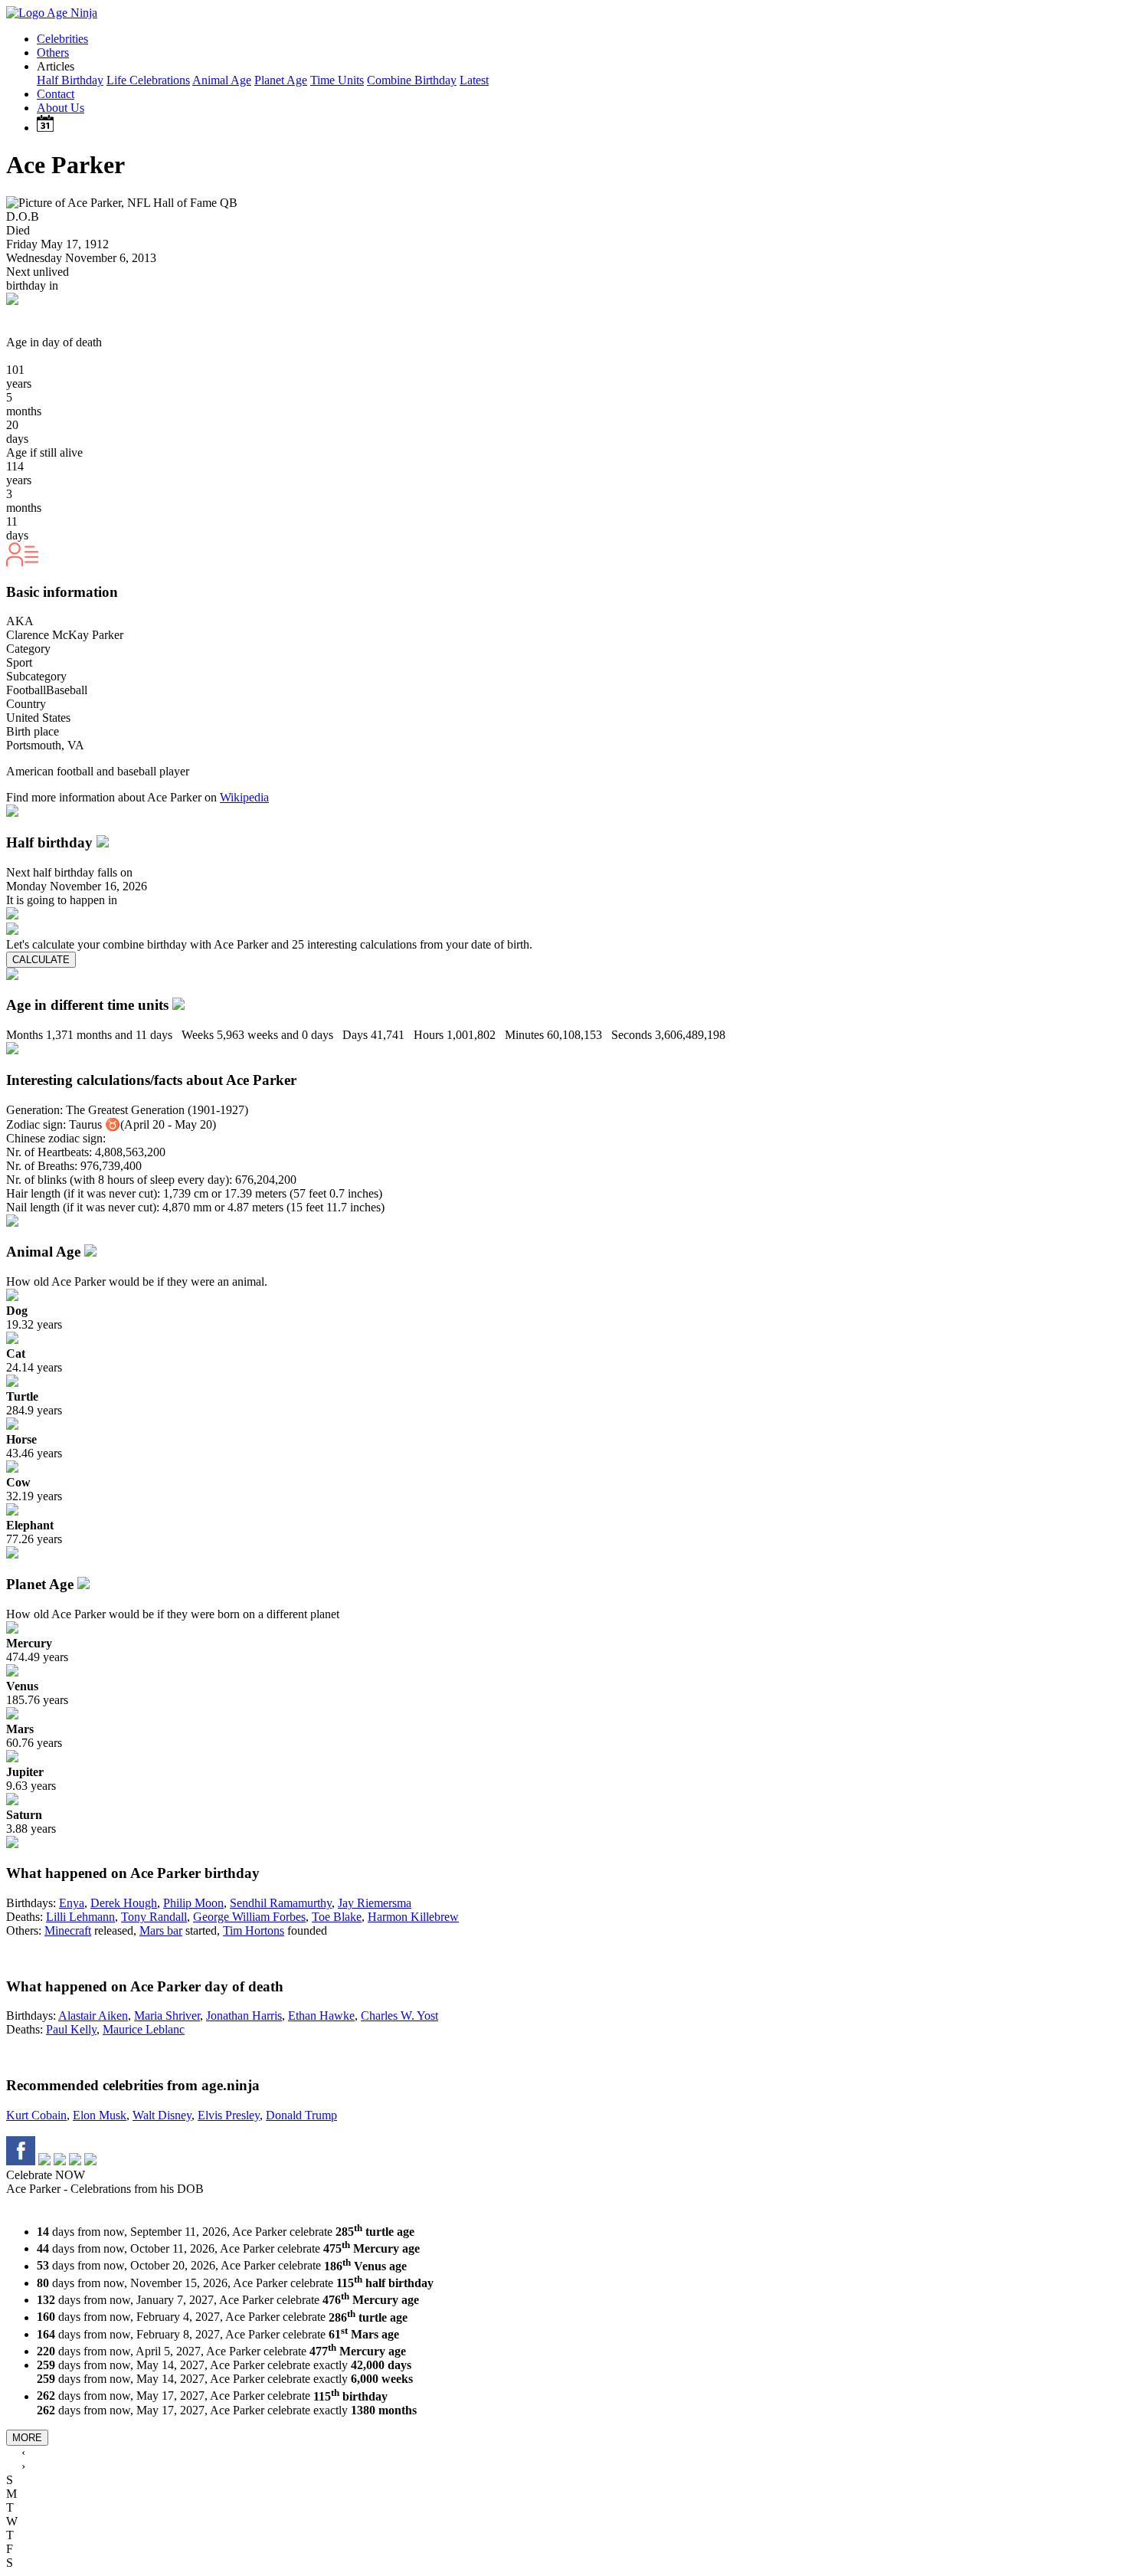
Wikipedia (244, 797)
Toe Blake (337, 1917)
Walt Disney (162, 2115)
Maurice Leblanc (144, 2029)
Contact (56, 94)
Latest (474, 80)
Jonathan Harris (244, 2016)
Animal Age (222, 80)
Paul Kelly (71, 2029)
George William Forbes (249, 1917)
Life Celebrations (148, 80)
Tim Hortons (254, 1930)
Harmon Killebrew (413, 1917)
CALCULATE (41, 960)
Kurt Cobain (36, 2115)
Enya (72, 1903)
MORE (27, 2438)
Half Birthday (70, 80)
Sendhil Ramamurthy (281, 1903)
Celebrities (62, 39)
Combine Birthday (412, 80)
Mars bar (161, 1930)
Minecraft (68, 1930)
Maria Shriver (167, 2016)
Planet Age (281, 80)
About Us (61, 108)
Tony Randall (154, 1917)
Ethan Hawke (321, 2016)
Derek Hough (124, 1903)
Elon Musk (100, 2115)
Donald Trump (301, 2115)
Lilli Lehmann (80, 1917)
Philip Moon (193, 1903)
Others (53, 52)
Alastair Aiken (93, 2016)
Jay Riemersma (375, 1903)
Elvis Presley (229, 2115)
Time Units (337, 80)
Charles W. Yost (399, 2016)
